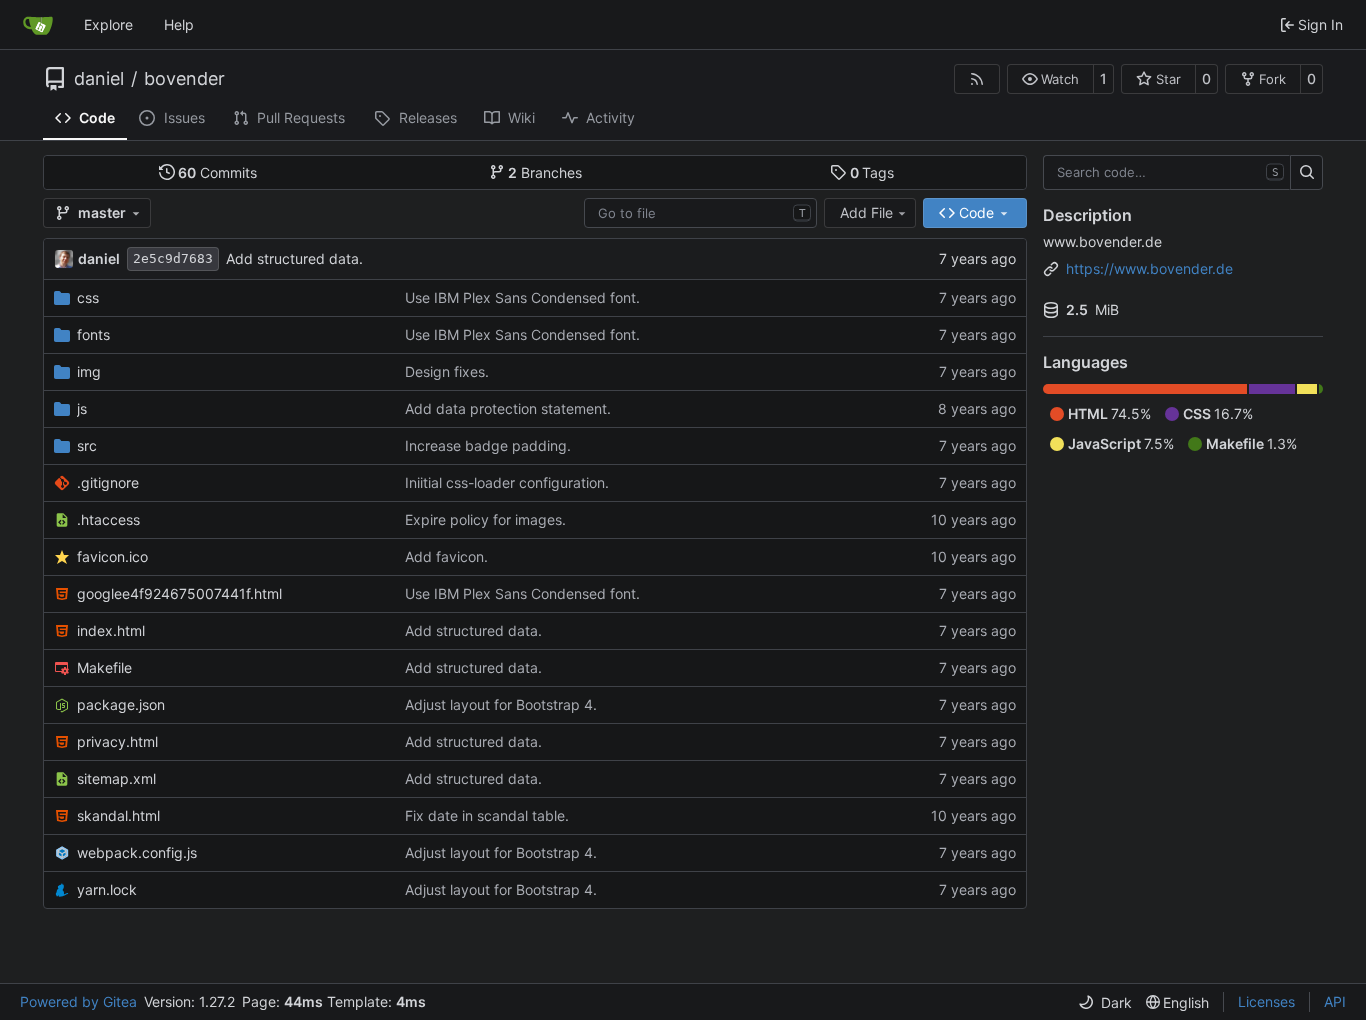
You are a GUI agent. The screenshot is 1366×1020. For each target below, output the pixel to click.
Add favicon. (446, 556)
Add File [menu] (866, 212)
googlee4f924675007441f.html (179, 593)
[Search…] (1306, 173)
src (87, 445)
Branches (545, 172)
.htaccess (108, 519)
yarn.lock (107, 889)
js (82, 408)
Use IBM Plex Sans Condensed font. (522, 297)
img (89, 371)
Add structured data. (294, 258)
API (1335, 1001)
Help (179, 24)
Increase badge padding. (488, 445)
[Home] (38, 25)
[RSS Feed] (977, 79)
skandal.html (118, 815)
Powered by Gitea (78, 1001)
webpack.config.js (137, 852)
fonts (93, 334)
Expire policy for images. (485, 519)
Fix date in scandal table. (487, 815)
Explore (108, 24)
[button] (1050, 79)
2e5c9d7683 (173, 258)
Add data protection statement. (508, 408)
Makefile (104, 667)
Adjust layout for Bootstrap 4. (501, 704)
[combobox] (700, 213)
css (88, 297)
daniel (99, 79)
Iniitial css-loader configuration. (507, 482)
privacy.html (117, 741)
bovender (184, 79)
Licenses (1266, 1001)
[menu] (1105, 1002)
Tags (872, 172)
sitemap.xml (116, 778)
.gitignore (108, 482)
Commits (217, 172)
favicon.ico (112, 556)
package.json (121, 704)
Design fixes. (447, 371)
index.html (111, 630)
